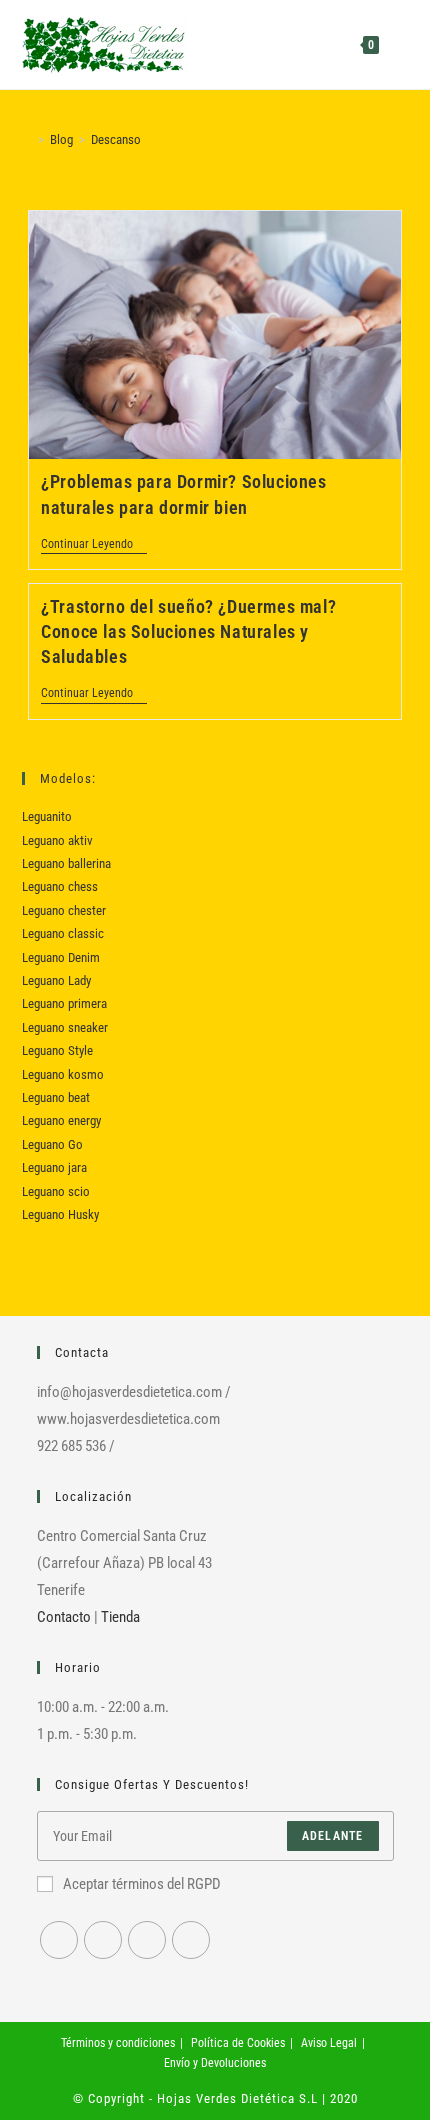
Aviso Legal (329, 2043)
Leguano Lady (56, 980)
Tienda (120, 1617)
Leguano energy (61, 1120)
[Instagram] (103, 1940)
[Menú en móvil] (396, 44)
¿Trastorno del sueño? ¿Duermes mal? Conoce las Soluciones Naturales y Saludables (188, 631)
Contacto (64, 1617)
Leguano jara (54, 1167)
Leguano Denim (61, 957)
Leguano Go (52, 1144)
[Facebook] (59, 1940)
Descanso (116, 139)
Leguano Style (57, 1050)
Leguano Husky (60, 1214)
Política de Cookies (238, 2043)
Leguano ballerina (66, 863)
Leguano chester (64, 910)
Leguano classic (63, 933)
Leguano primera (64, 1003)
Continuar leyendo (94, 545)
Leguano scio (56, 1191)
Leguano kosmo (63, 1074)
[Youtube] (147, 1940)
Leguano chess (60, 886)
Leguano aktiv (57, 840)
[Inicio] (27, 139)
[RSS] (191, 1940)
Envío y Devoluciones (215, 2063)
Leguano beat (56, 1097)
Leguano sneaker (65, 1027)
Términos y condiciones (118, 2043)
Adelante (333, 1836)
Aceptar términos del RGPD (142, 1884)
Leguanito (47, 816)
